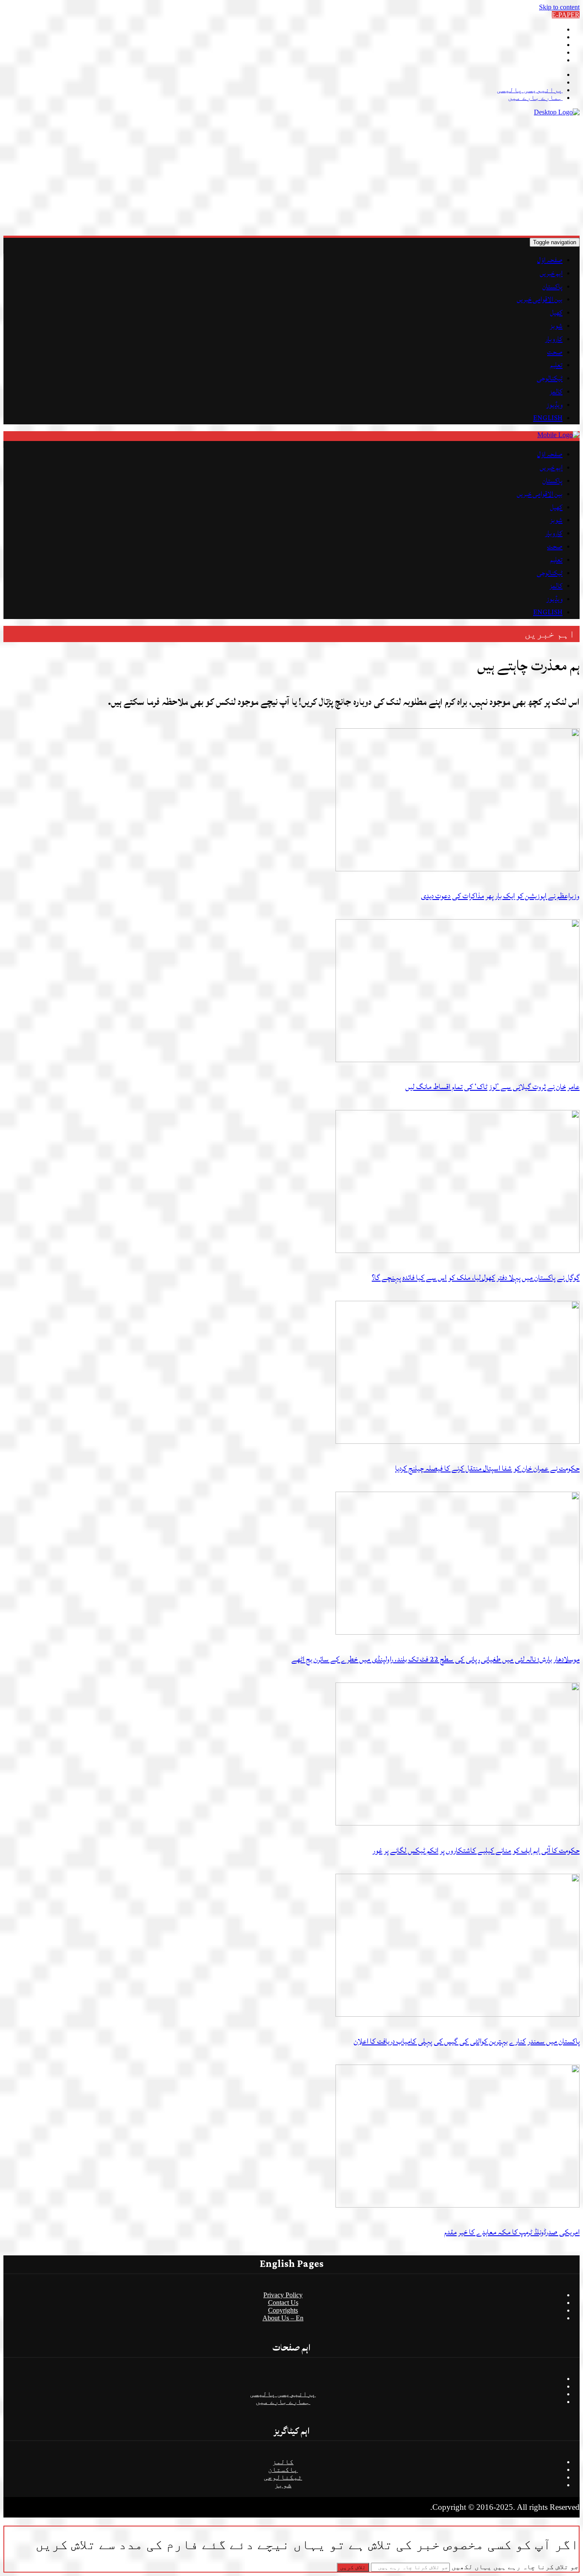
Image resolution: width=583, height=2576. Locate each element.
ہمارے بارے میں (535, 98)
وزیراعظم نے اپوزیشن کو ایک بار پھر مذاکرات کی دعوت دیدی (500, 896)
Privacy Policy (283, 2295)
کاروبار (554, 339)
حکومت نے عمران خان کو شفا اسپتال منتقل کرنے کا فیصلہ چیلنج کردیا (487, 1468)
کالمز (556, 391)
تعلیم (556, 365)
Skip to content (559, 7)
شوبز (556, 326)
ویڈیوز (554, 405)
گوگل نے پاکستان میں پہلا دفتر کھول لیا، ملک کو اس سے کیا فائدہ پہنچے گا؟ (476, 1278)
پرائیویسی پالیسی (530, 90)
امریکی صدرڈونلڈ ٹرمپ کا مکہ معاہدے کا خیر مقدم (512, 2232)
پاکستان (552, 286)
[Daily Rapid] (557, 112)
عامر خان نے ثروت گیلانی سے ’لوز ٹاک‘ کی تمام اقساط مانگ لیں (493, 1087)
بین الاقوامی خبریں (540, 299)
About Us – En (283, 2318)
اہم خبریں (551, 273)
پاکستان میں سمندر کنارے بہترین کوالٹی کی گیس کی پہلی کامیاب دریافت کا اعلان (467, 2041)
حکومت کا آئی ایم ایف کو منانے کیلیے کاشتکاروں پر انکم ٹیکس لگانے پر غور (476, 1850)
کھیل (556, 313)
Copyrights (283, 2310)
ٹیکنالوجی (550, 378)
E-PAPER (566, 15)
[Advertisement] (324, 176)
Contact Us (283, 2303)
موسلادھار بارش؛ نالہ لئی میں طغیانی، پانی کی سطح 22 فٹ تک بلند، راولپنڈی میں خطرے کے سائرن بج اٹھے (436, 1659)
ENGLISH (548, 418)
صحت (555, 352)
